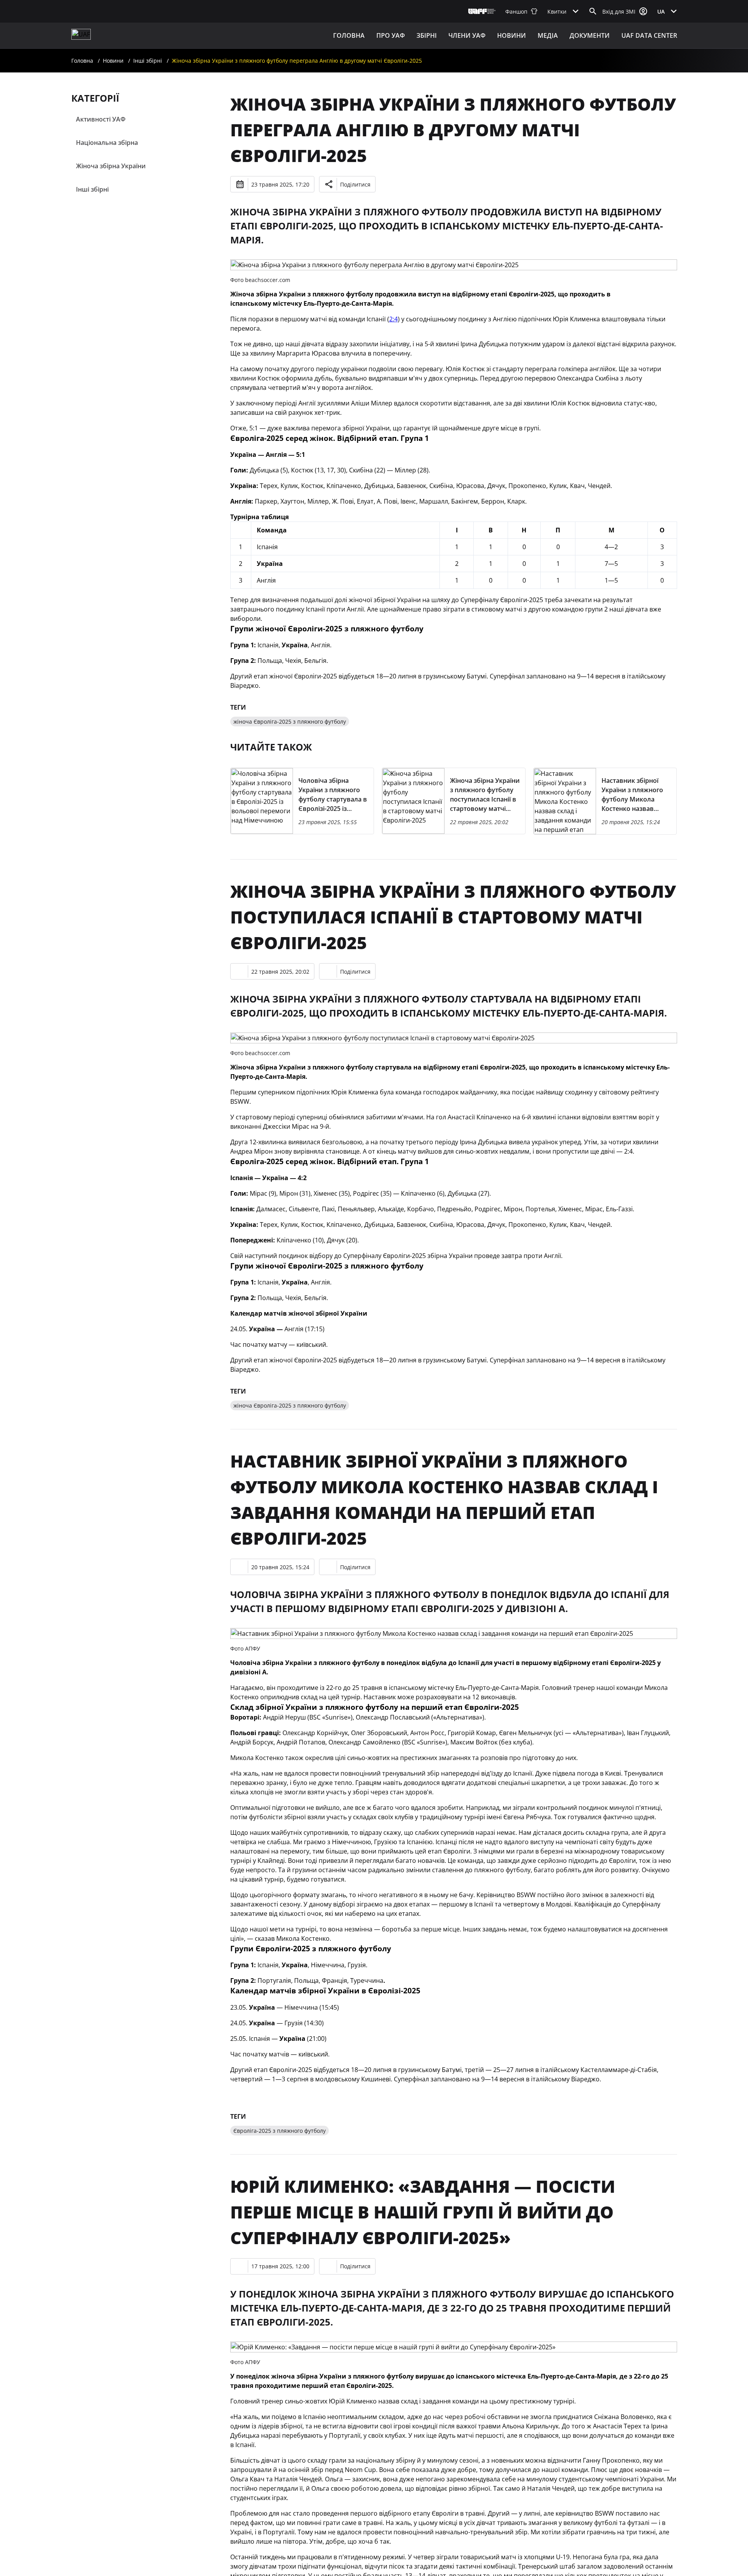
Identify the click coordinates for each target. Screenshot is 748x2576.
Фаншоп (516, 11)
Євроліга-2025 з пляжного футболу (280, 2131)
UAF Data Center (649, 35)
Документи (590, 35)
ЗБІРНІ (427, 35)
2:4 (393, 319)
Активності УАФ (101, 119)
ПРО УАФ (391, 35)
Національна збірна (107, 143)
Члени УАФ (467, 35)
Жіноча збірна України (111, 166)
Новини (512, 35)
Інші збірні (148, 61)
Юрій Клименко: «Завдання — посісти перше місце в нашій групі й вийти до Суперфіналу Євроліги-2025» (423, 2212)
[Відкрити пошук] (593, 11)
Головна (349, 35)
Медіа (548, 35)
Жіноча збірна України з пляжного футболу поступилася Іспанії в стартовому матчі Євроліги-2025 (453, 917)
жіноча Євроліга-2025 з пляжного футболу (290, 722)
